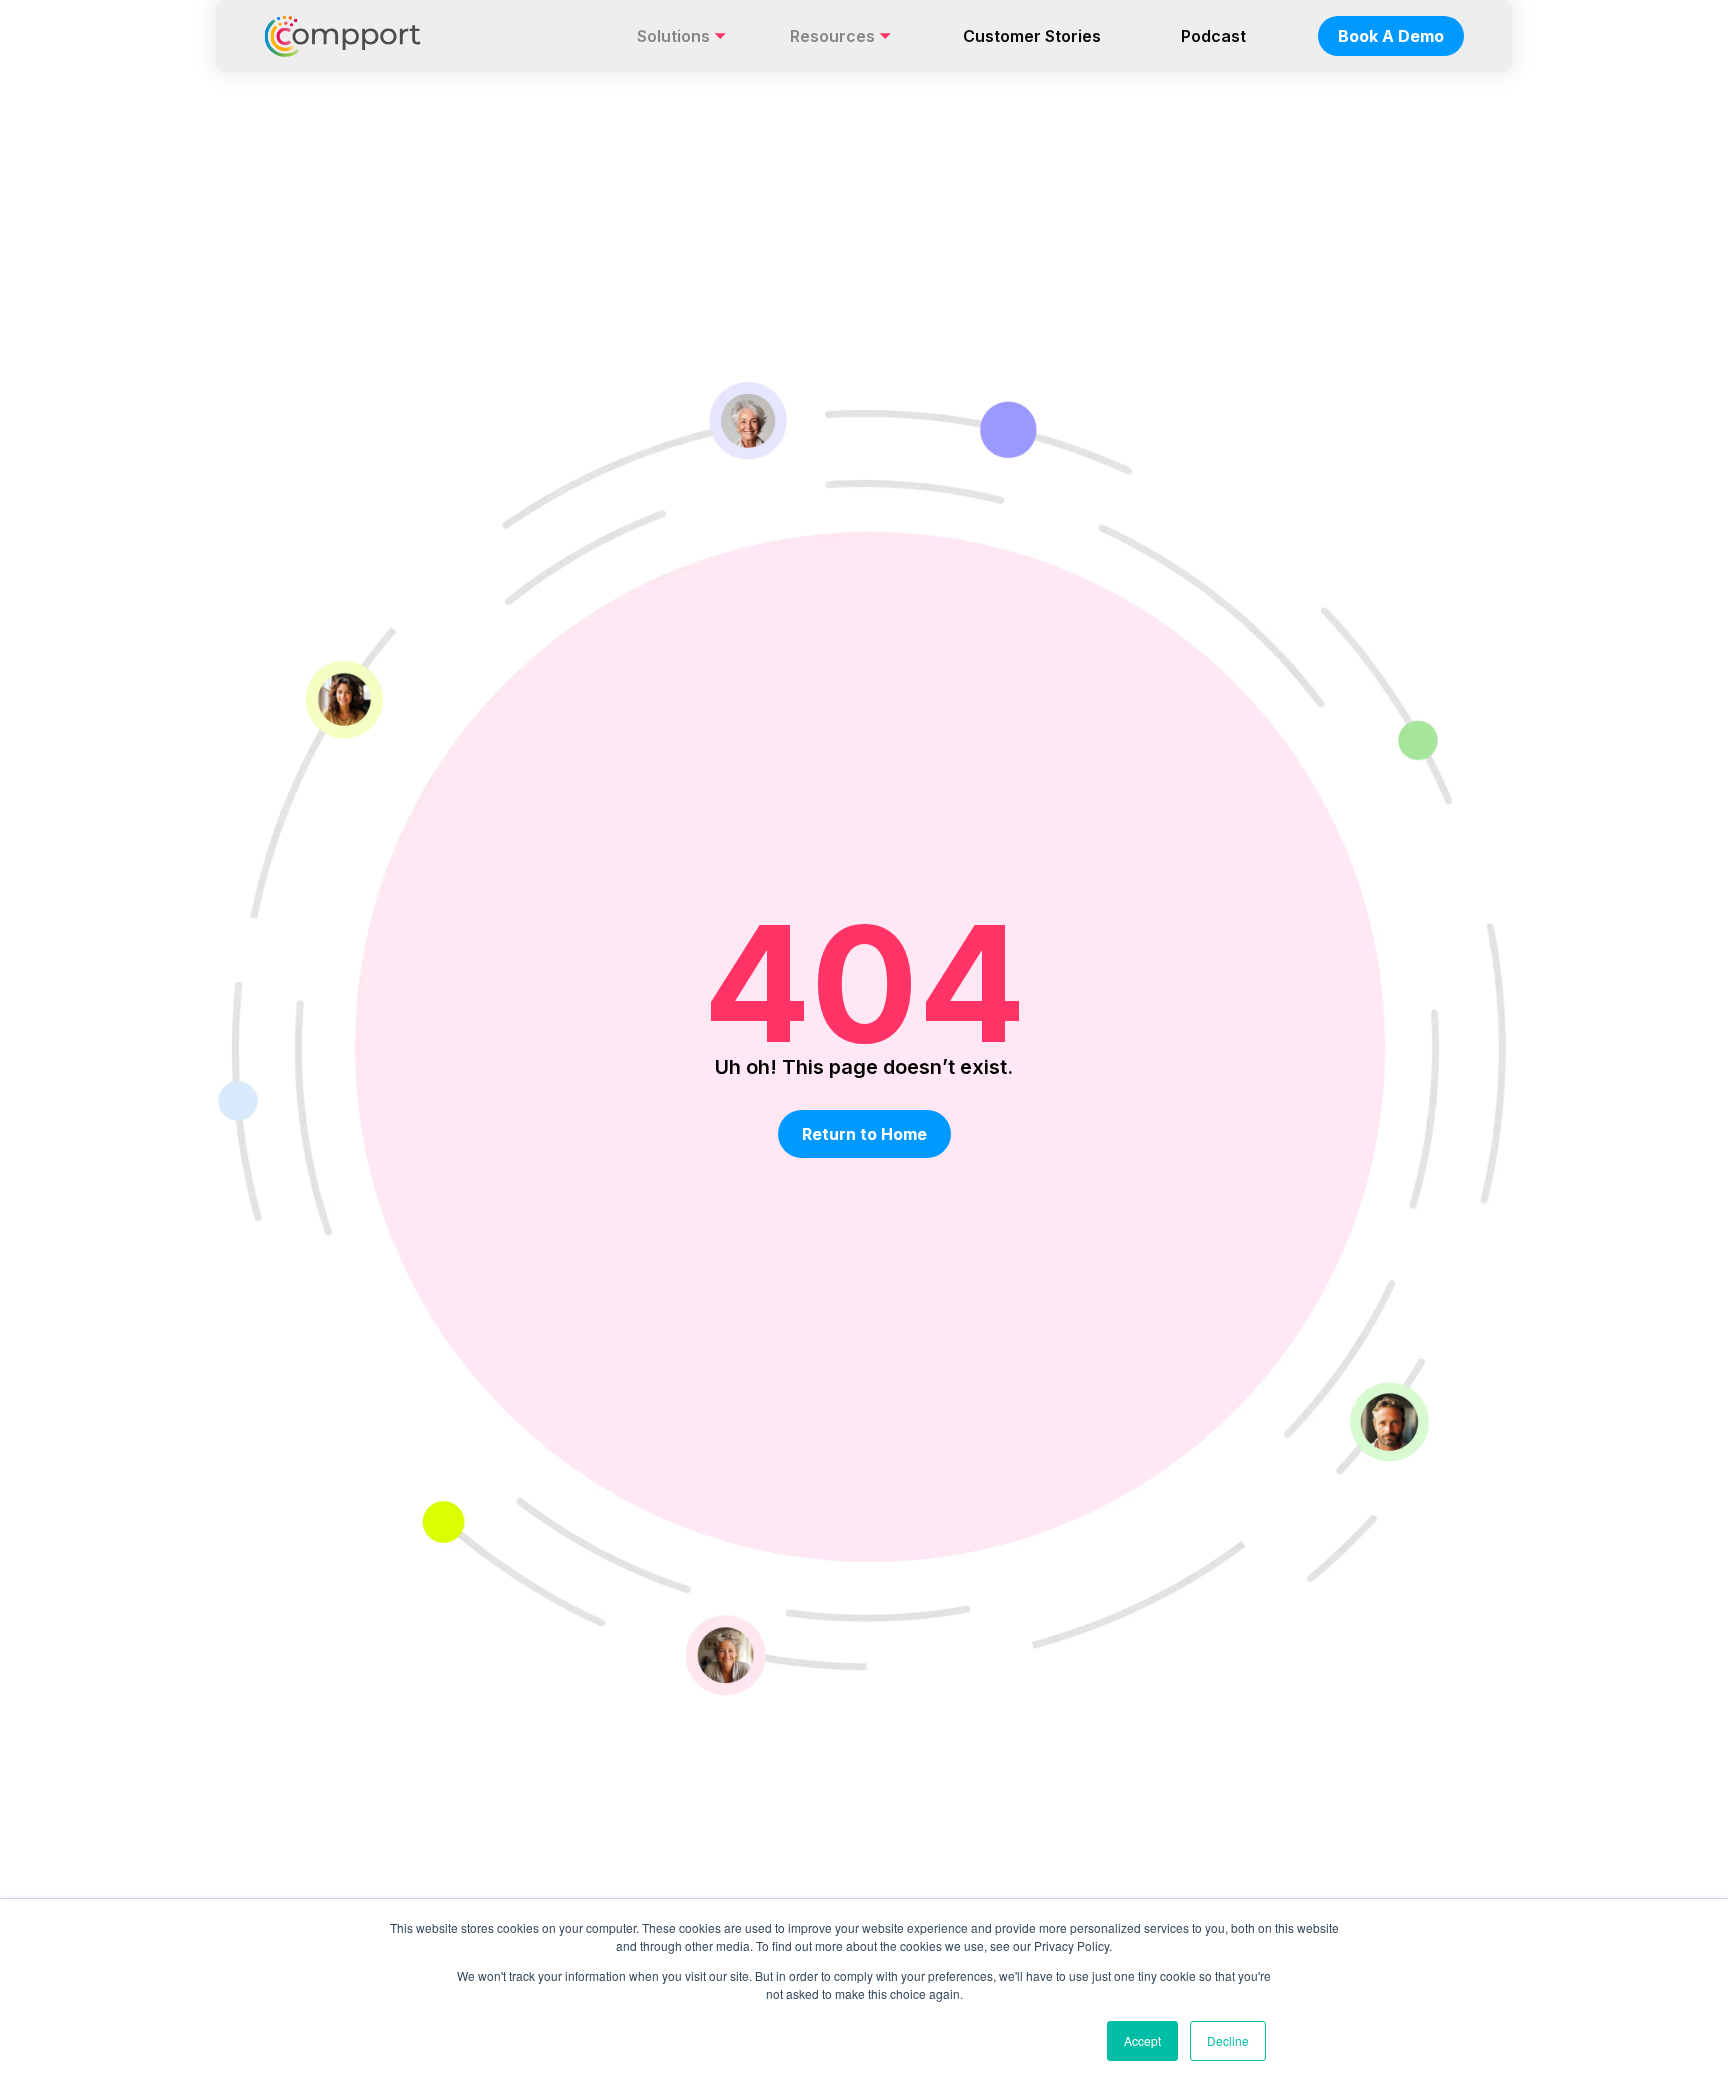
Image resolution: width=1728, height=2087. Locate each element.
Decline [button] (1228, 2040)
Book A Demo (1391, 36)
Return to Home (864, 1134)
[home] (342, 36)
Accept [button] (1142, 2040)
